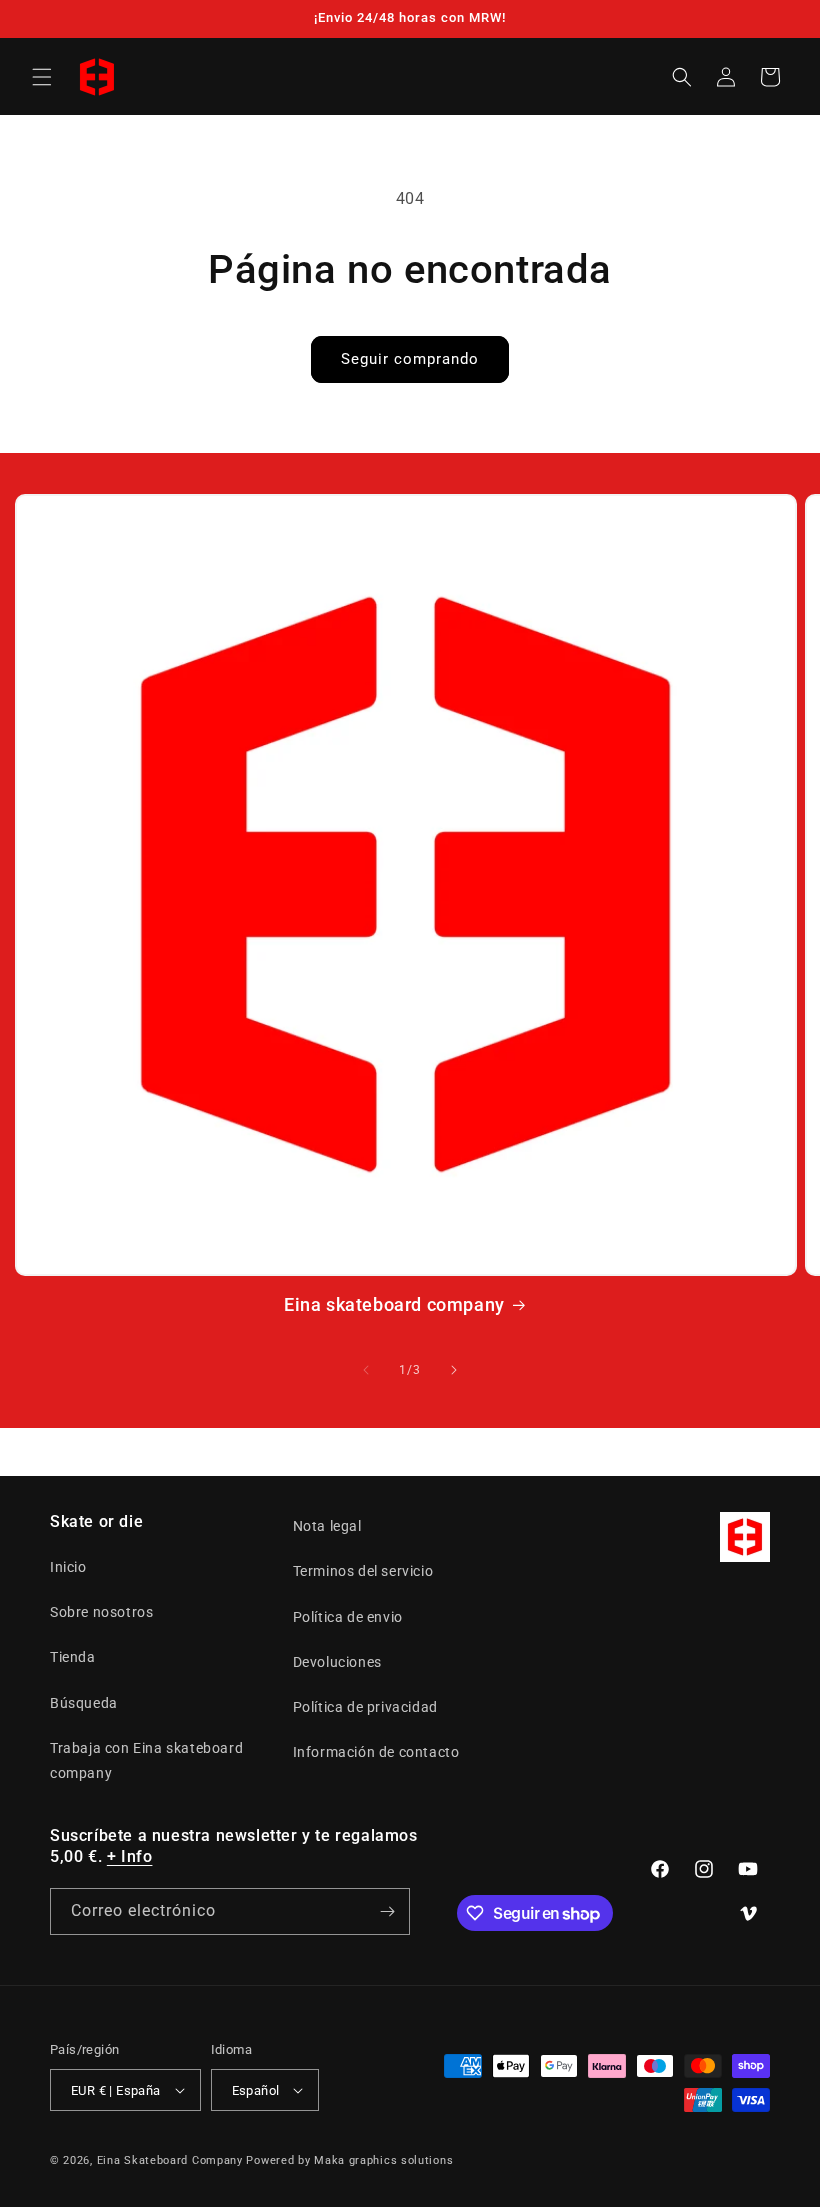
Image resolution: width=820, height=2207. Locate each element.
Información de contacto (376, 1752)
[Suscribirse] (387, 1911)
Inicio (68, 1567)
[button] (42, 77)
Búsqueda (84, 1703)
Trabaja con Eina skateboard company (146, 1760)
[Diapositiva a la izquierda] (366, 1370)
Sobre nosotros (101, 1612)
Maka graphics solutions (383, 2160)
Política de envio (348, 1617)
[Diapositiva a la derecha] (454, 1370)
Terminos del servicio (363, 1571)
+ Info (130, 1856)
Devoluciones (337, 1662)
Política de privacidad (365, 1707)
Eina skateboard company (394, 1304)
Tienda (73, 1657)
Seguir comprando (410, 359)
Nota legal (327, 1526)
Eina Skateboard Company (170, 2160)
